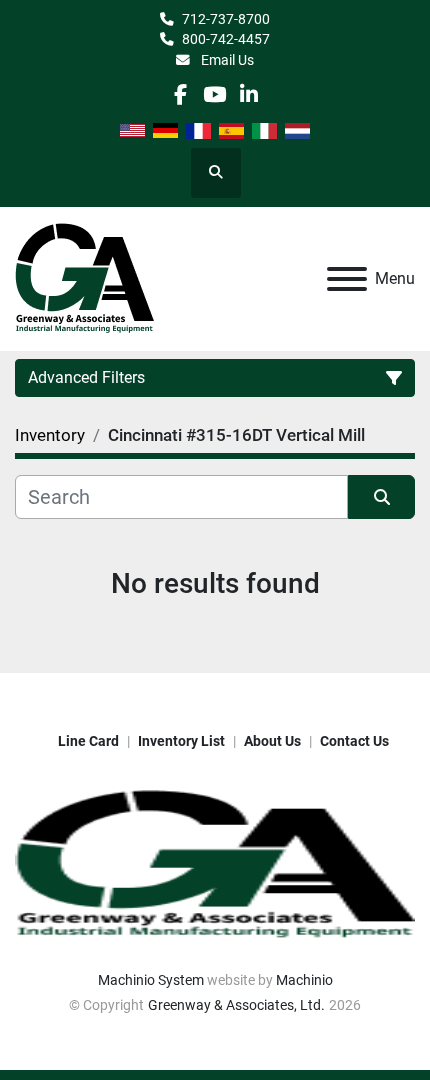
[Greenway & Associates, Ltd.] (215, 864)
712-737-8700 (226, 19)
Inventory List (181, 741)
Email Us (226, 60)
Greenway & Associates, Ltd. (236, 1005)
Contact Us (354, 741)
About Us (272, 741)
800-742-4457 (226, 39)
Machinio (304, 980)
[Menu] (347, 279)
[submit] (381, 497)
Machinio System (151, 980)
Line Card (88, 741)
